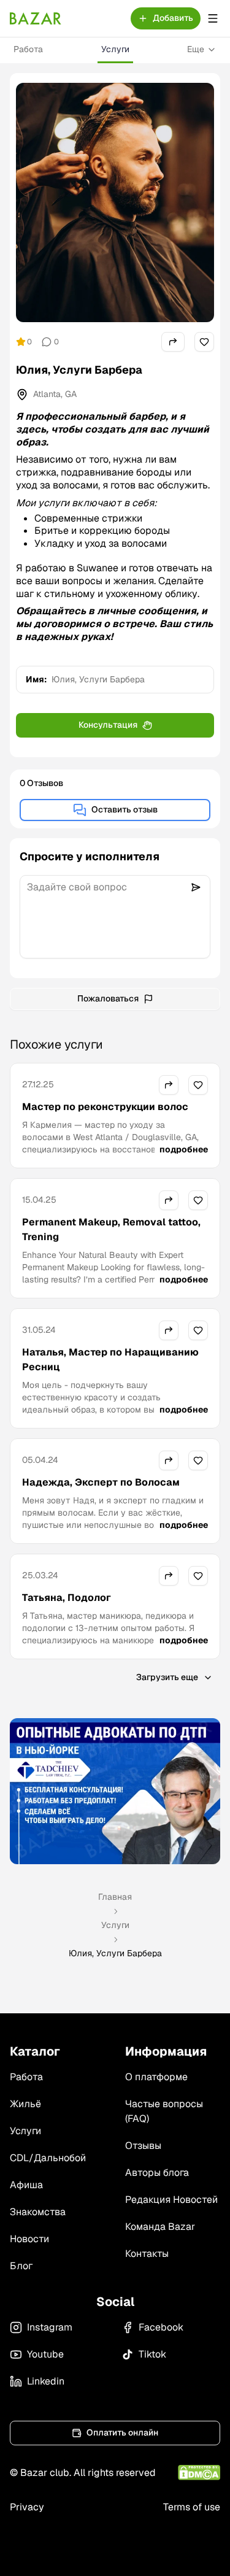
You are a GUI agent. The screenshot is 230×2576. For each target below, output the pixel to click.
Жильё (25, 2104)
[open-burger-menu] (213, 18)
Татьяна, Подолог (67, 1598)
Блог (21, 2266)
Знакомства (38, 2212)
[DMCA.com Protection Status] (199, 2473)
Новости (29, 2239)
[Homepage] (36, 18)
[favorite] (204, 342)
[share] (173, 342)
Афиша (26, 2185)
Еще (196, 49)
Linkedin (46, 2381)
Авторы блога (157, 2173)
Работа (28, 49)
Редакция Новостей (171, 2200)
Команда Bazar (160, 2227)
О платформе (156, 2077)
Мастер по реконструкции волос (105, 1107)
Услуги (115, 49)
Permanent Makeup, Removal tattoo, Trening (111, 1229)
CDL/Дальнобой (48, 2158)
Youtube (45, 2354)
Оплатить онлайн (122, 2432)
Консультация (108, 725)
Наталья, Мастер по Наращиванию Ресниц (110, 1359)
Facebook (161, 2327)
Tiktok (152, 2354)
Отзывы (143, 2146)
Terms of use (192, 2507)
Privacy (27, 2507)
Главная (115, 1897)
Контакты (147, 2254)
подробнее (184, 1149)
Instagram (50, 2327)
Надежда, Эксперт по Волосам (101, 1482)
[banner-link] (115, 1791)
